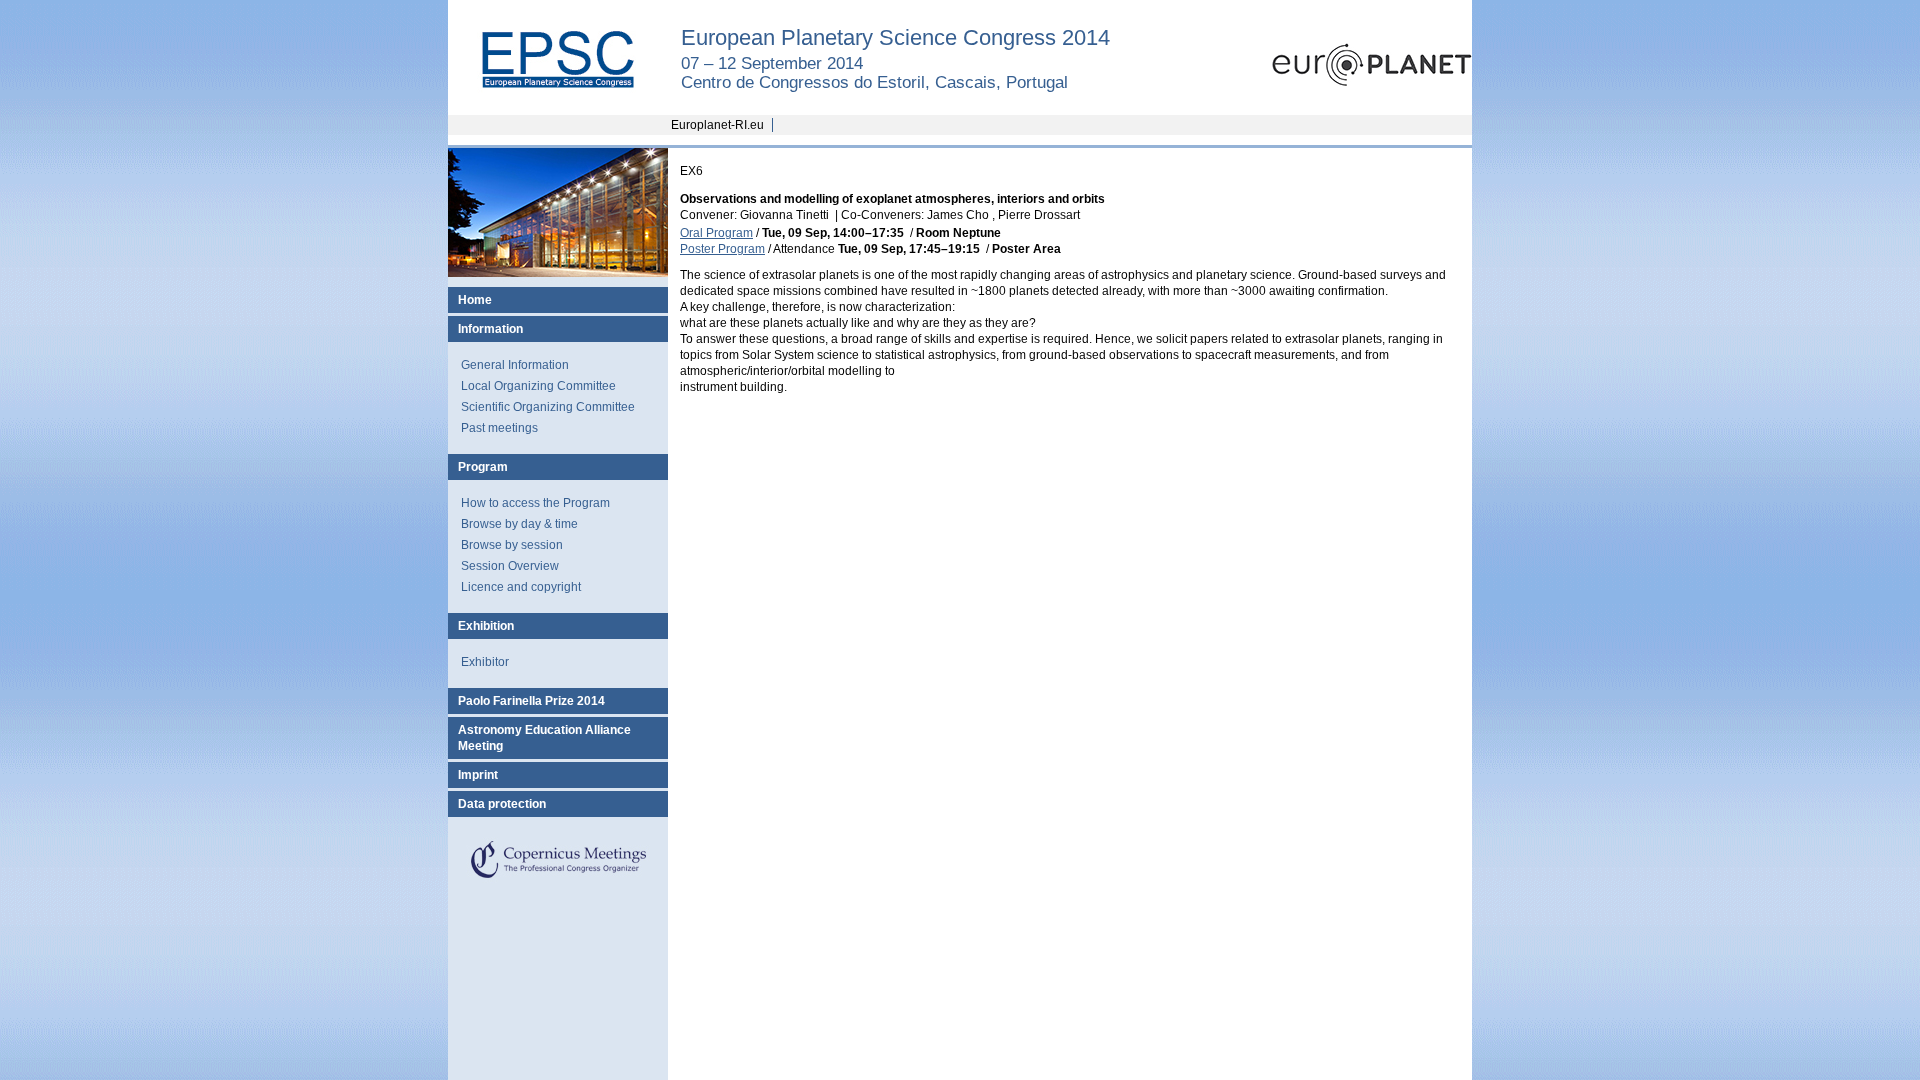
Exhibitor (485, 662)
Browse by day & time (519, 524)
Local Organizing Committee (538, 386)
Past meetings (499, 428)
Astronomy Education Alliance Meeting (544, 738)
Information (490, 329)
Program (483, 467)
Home (475, 300)
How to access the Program (535, 503)
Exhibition (486, 626)
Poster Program (722, 249)
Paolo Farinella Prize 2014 (531, 701)
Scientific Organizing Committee (548, 407)
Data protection (502, 804)
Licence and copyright (521, 587)
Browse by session (512, 545)
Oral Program (716, 233)
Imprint (478, 775)
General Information (515, 365)
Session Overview (510, 566)
